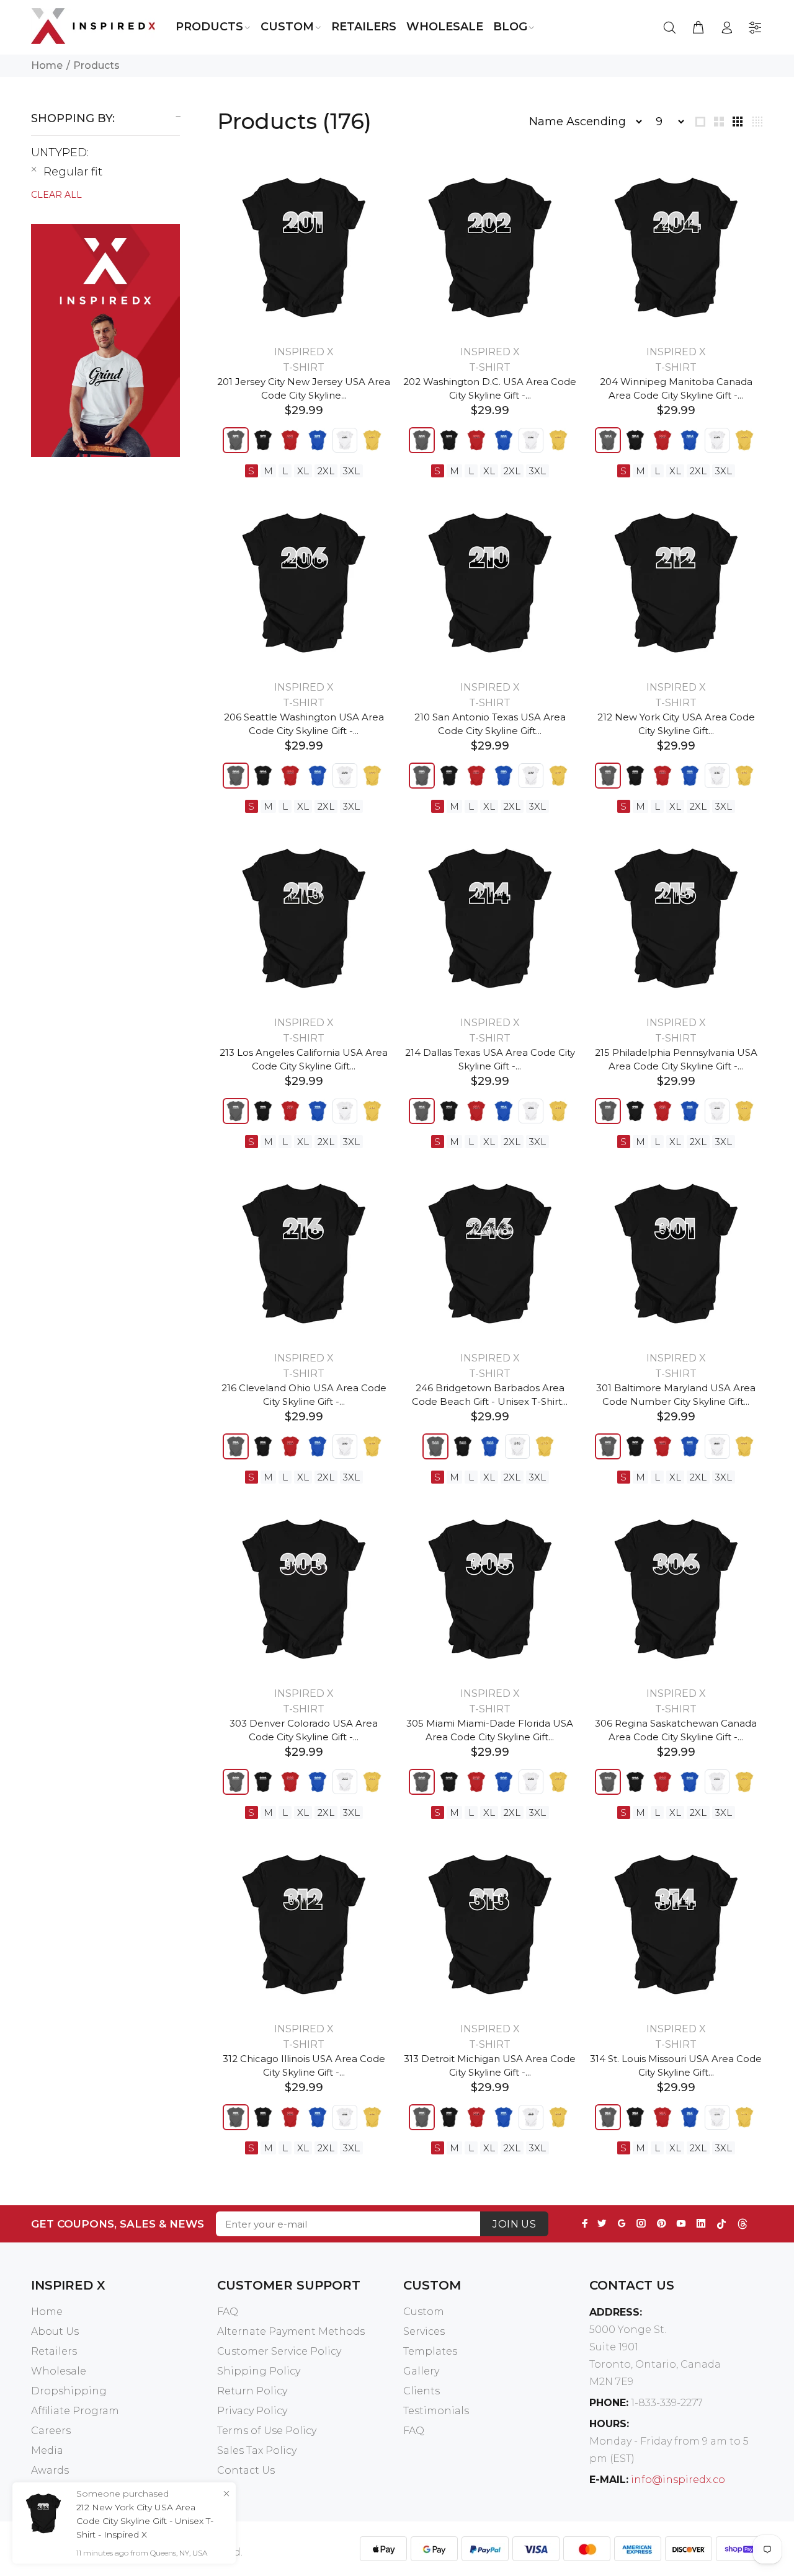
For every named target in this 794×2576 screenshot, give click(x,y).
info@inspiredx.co (678, 2480)
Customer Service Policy (279, 2351)
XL (303, 471)
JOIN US (514, 2224)
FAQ (228, 2312)
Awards (50, 2470)
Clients (422, 2391)
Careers (51, 2431)
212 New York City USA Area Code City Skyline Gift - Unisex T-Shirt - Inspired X (145, 2521)
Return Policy (252, 2391)
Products (96, 65)
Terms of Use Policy (267, 2431)
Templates (430, 2351)
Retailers (54, 2351)
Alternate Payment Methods (291, 2331)
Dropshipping (69, 2391)
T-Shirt (304, 367)
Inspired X (304, 352)
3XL (351, 471)
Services (424, 2331)
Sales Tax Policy (257, 2450)
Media (47, 2450)
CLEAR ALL (56, 195)
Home (47, 65)
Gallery (421, 2371)
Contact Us (246, 2470)
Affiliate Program (75, 2411)
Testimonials (436, 2411)
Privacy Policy (252, 2411)
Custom (424, 2312)
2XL (326, 471)
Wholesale (59, 2371)
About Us (55, 2331)
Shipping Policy (259, 2371)
